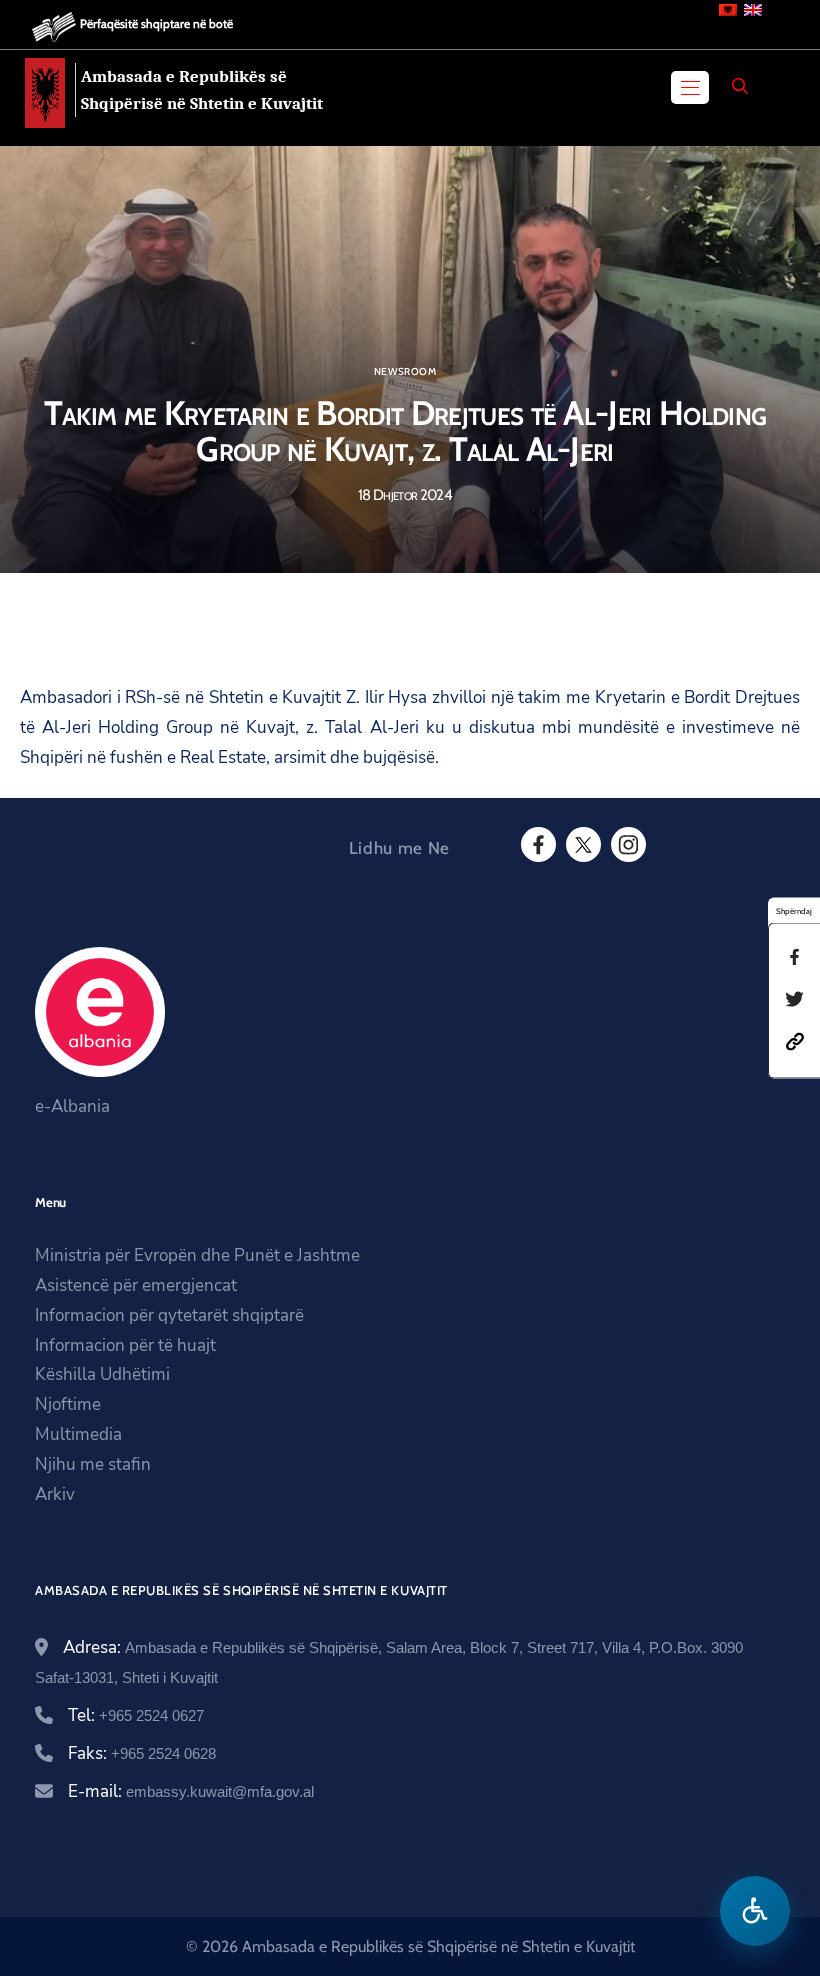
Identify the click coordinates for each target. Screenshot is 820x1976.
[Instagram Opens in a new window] (627, 845)
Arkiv (55, 1494)
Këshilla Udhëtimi (102, 1374)
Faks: (142, 1753)
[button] (795, 1039)
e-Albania (72, 1106)
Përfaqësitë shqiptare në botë (156, 23)
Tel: (136, 1715)
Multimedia (78, 1434)
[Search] (740, 86)
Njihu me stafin (93, 1464)
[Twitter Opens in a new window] (582, 845)
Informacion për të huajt (125, 1345)
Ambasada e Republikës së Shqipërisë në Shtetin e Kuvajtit (202, 90)
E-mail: (191, 1791)
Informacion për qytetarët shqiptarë (169, 1315)
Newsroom (405, 372)
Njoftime (68, 1404)
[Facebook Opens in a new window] (537, 845)
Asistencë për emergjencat (136, 1285)
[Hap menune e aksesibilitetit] (755, 1911)
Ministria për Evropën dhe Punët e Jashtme (197, 1255)
